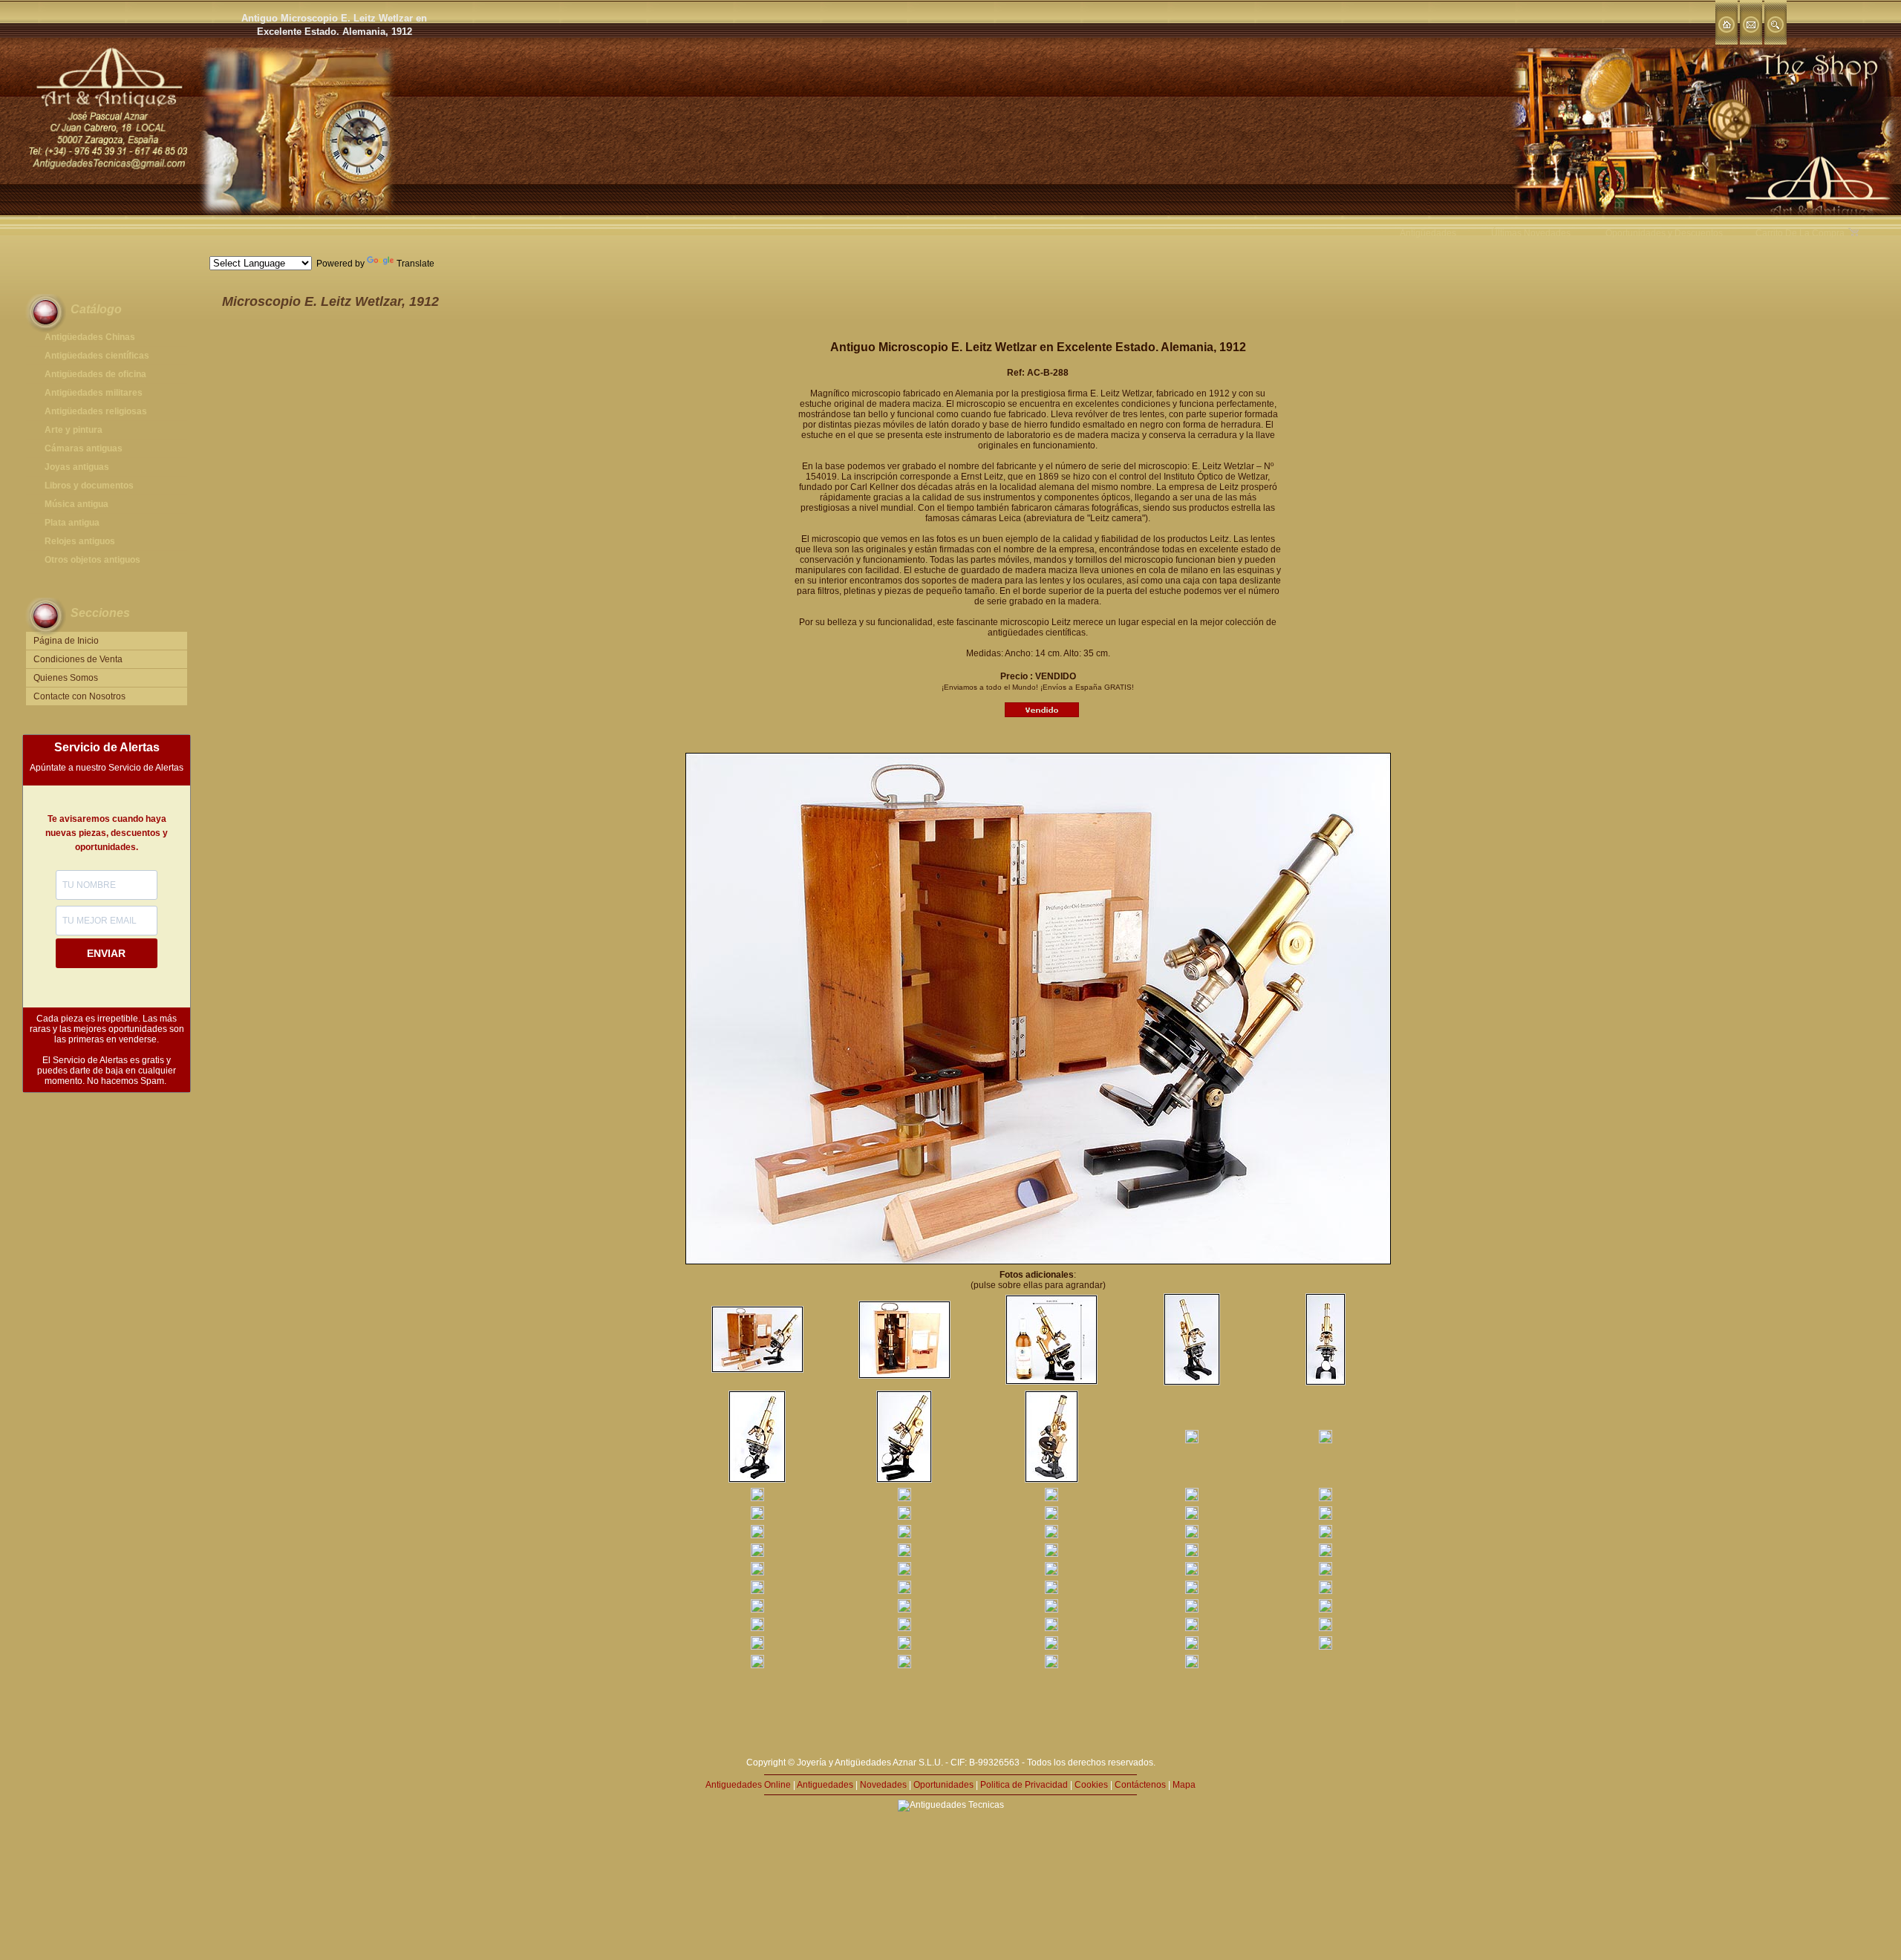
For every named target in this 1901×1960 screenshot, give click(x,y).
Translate (415, 264)
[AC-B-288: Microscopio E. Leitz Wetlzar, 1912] (757, 1370)
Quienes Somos (66, 678)
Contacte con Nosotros (79, 696)
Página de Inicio (66, 641)
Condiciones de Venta (78, 659)
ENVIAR (106, 953)
